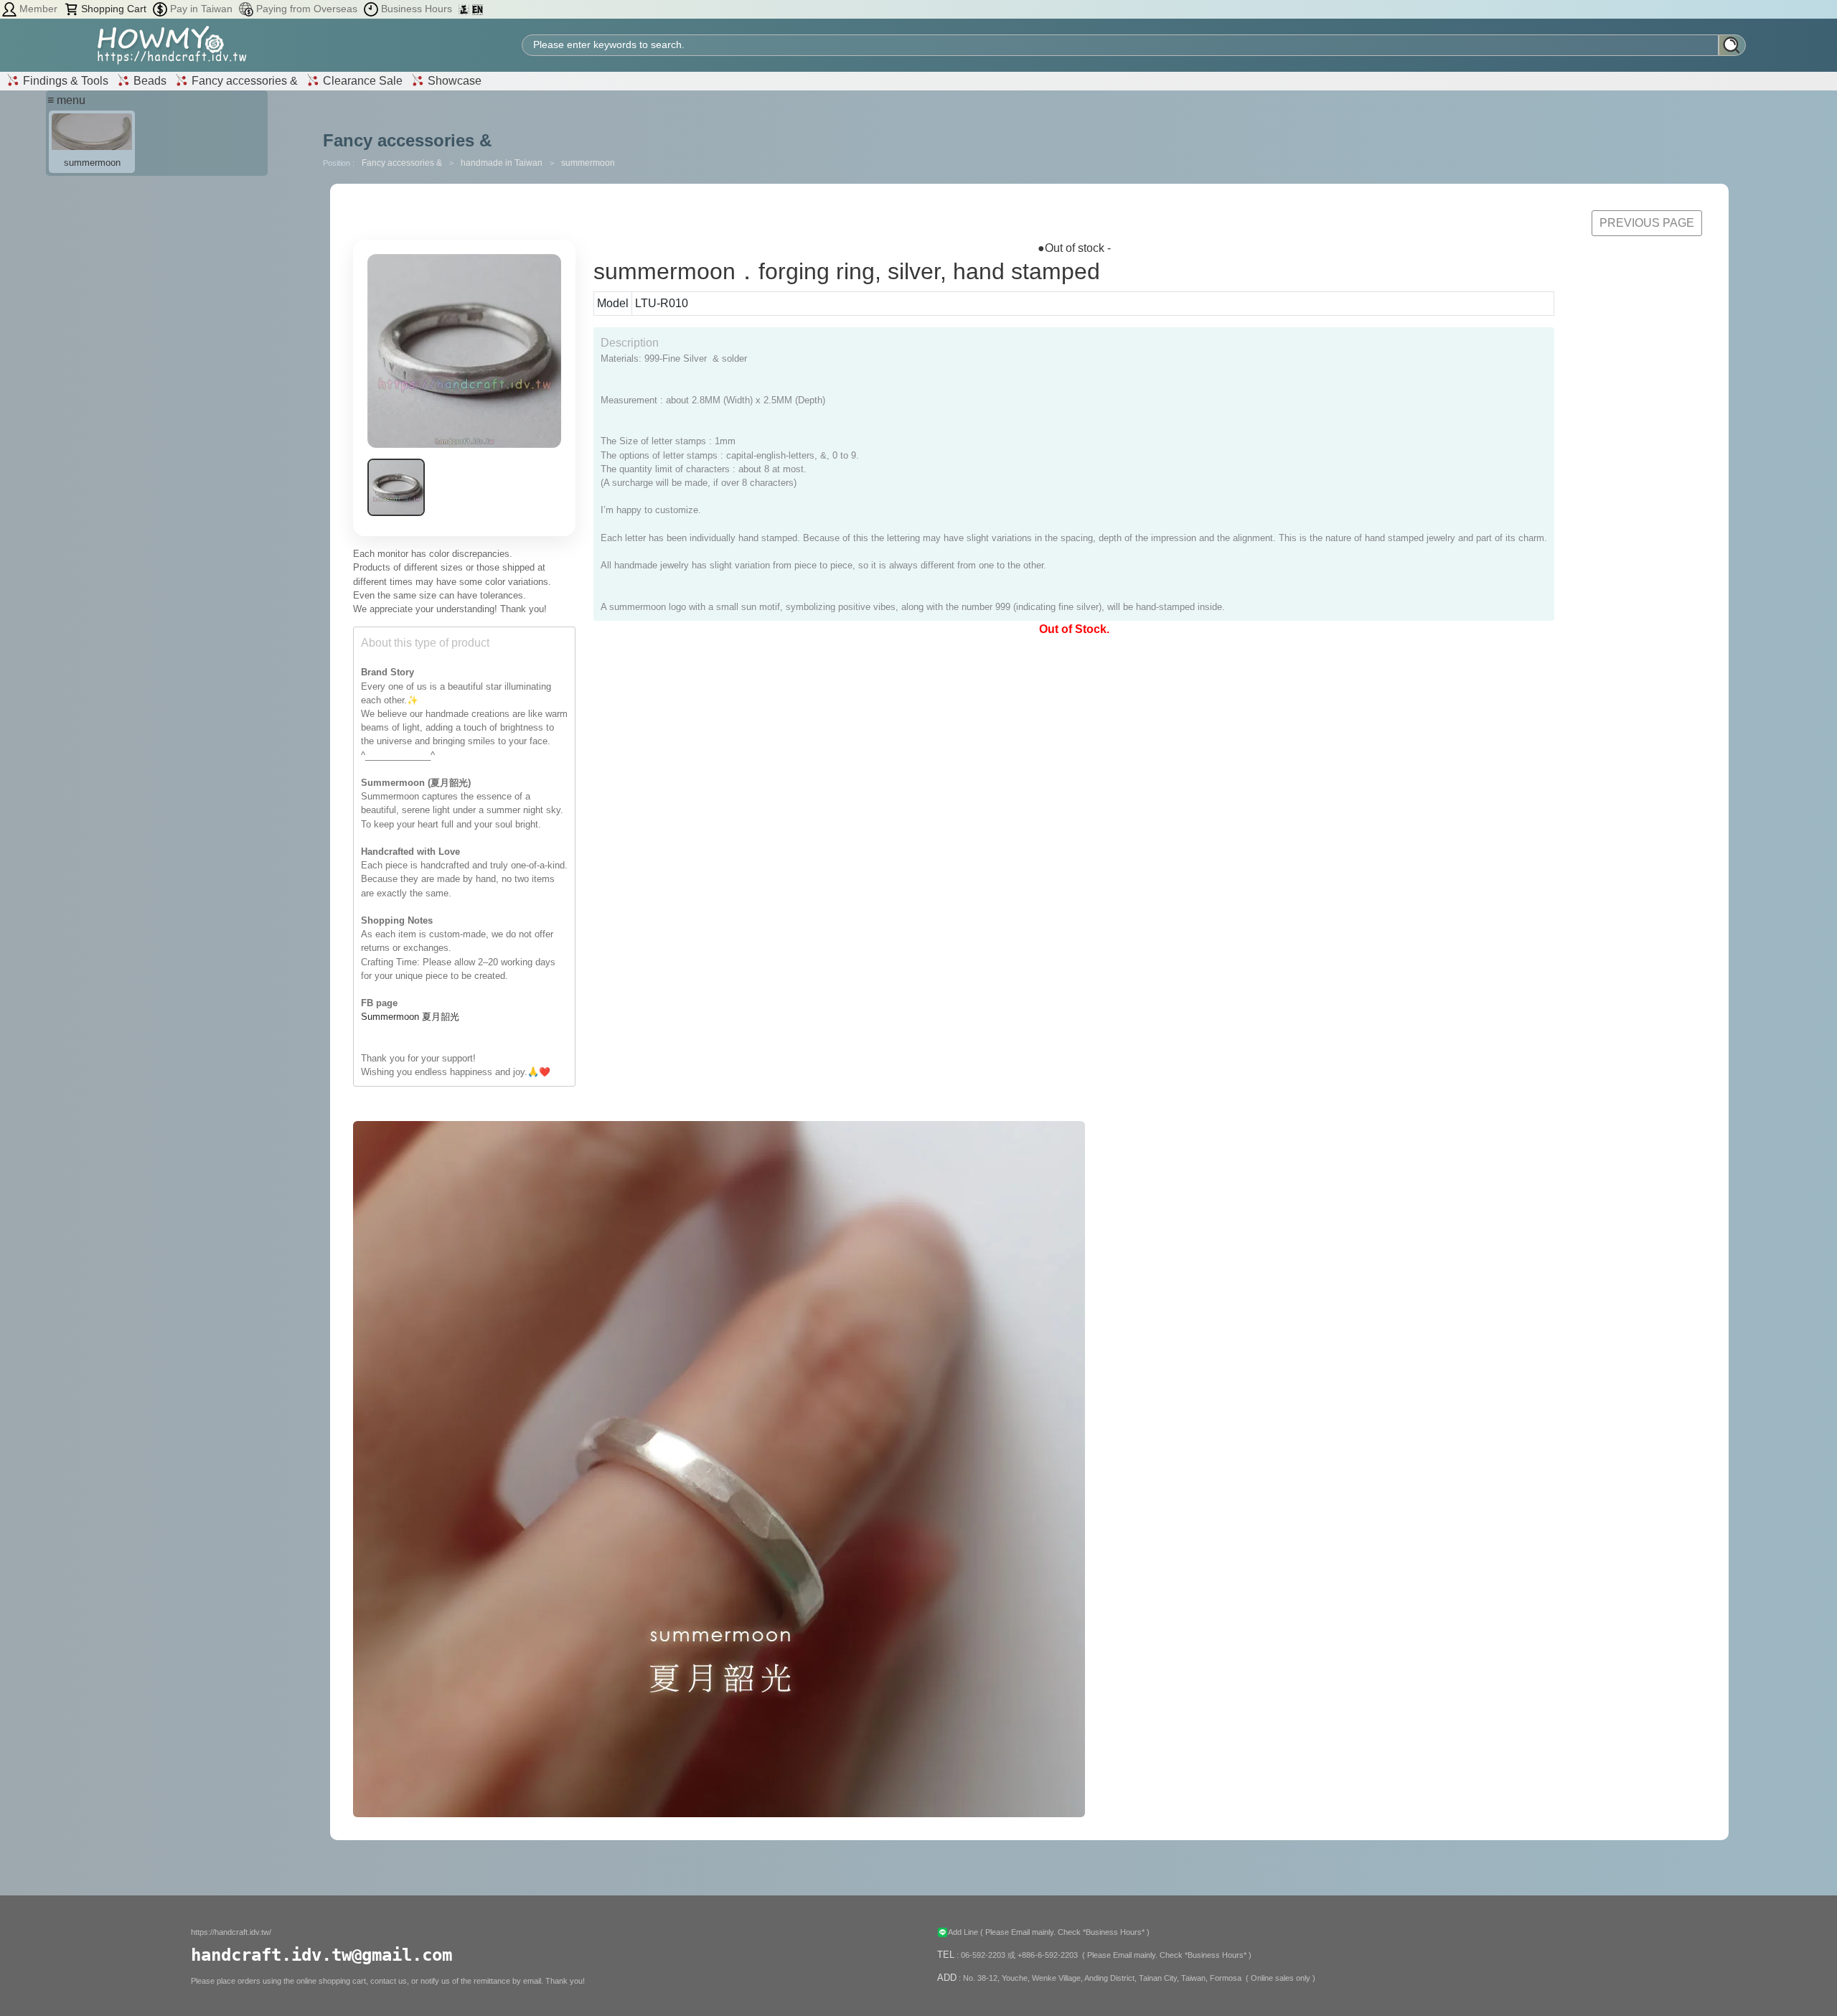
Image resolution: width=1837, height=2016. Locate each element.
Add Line (964, 1932)
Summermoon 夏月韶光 (410, 1017)
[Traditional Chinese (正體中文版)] (465, 9)
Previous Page (1647, 223)
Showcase (453, 81)
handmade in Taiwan (503, 163)
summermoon (588, 163)
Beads (149, 81)
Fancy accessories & (243, 81)
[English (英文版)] (478, 9)
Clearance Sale (361, 81)
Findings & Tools (64, 81)
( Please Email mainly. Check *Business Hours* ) (1065, 1932)
